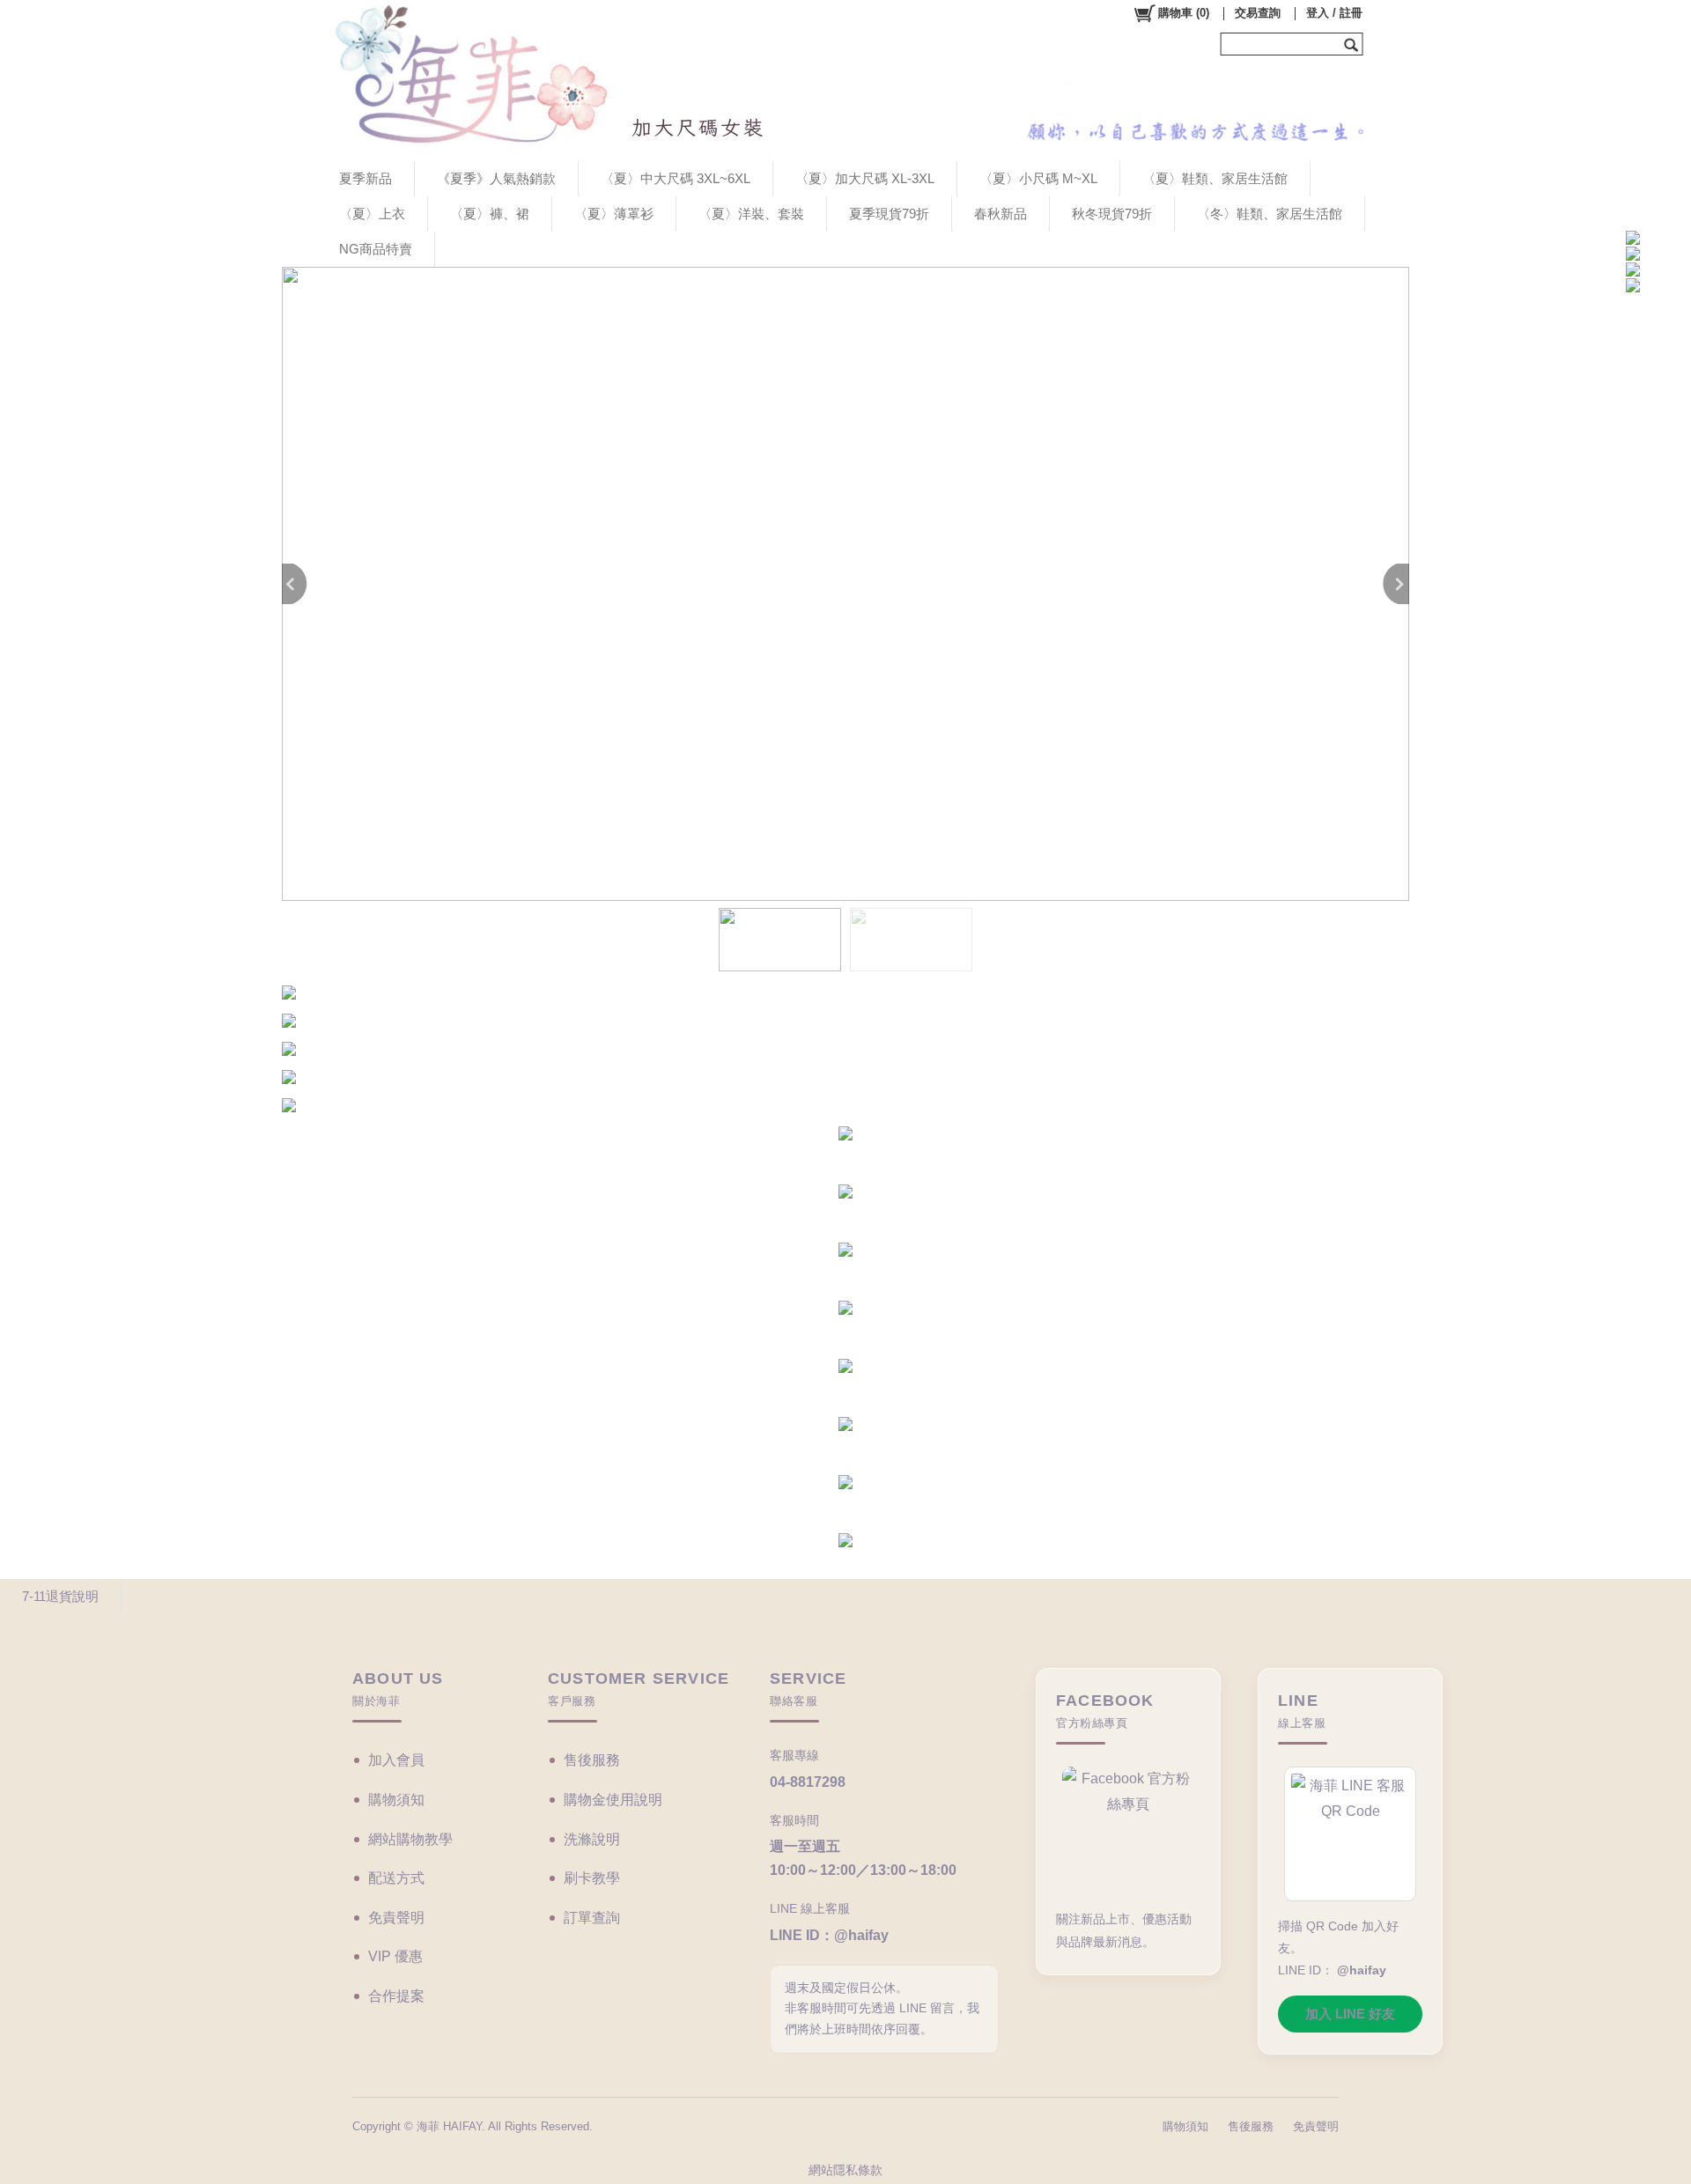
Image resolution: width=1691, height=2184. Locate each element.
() (1184, 13)
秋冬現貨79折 (1112, 214)
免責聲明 (396, 1918)
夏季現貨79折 (889, 214)
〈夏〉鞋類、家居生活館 (1215, 178)
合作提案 (396, 1996)
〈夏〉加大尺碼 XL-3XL (865, 178)
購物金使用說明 (613, 1800)
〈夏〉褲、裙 (490, 214)
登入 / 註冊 (1334, 13)
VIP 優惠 (395, 1956)
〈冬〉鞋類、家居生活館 (1270, 214)
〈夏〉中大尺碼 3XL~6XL (676, 178)
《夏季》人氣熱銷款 (496, 178)
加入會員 (396, 1760)
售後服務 (592, 1760)
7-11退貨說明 (60, 1596)
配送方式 (396, 1878)
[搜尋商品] (1353, 44)
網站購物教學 (410, 1839)
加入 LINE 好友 (1350, 2014)
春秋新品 (1001, 214)
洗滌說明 (592, 1839)
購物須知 (396, 1800)
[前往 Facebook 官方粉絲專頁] (1128, 1830)
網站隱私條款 (845, 2170)
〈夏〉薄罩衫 (614, 214)
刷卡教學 (592, 1878)
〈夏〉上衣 (372, 214)
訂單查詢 (592, 1918)
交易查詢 (1258, 13)
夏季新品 (366, 178)
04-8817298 (808, 1782)
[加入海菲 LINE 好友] (1350, 1834)
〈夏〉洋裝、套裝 (751, 214)
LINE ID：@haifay (829, 1935)
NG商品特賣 (376, 249)
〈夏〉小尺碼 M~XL (1038, 178)
